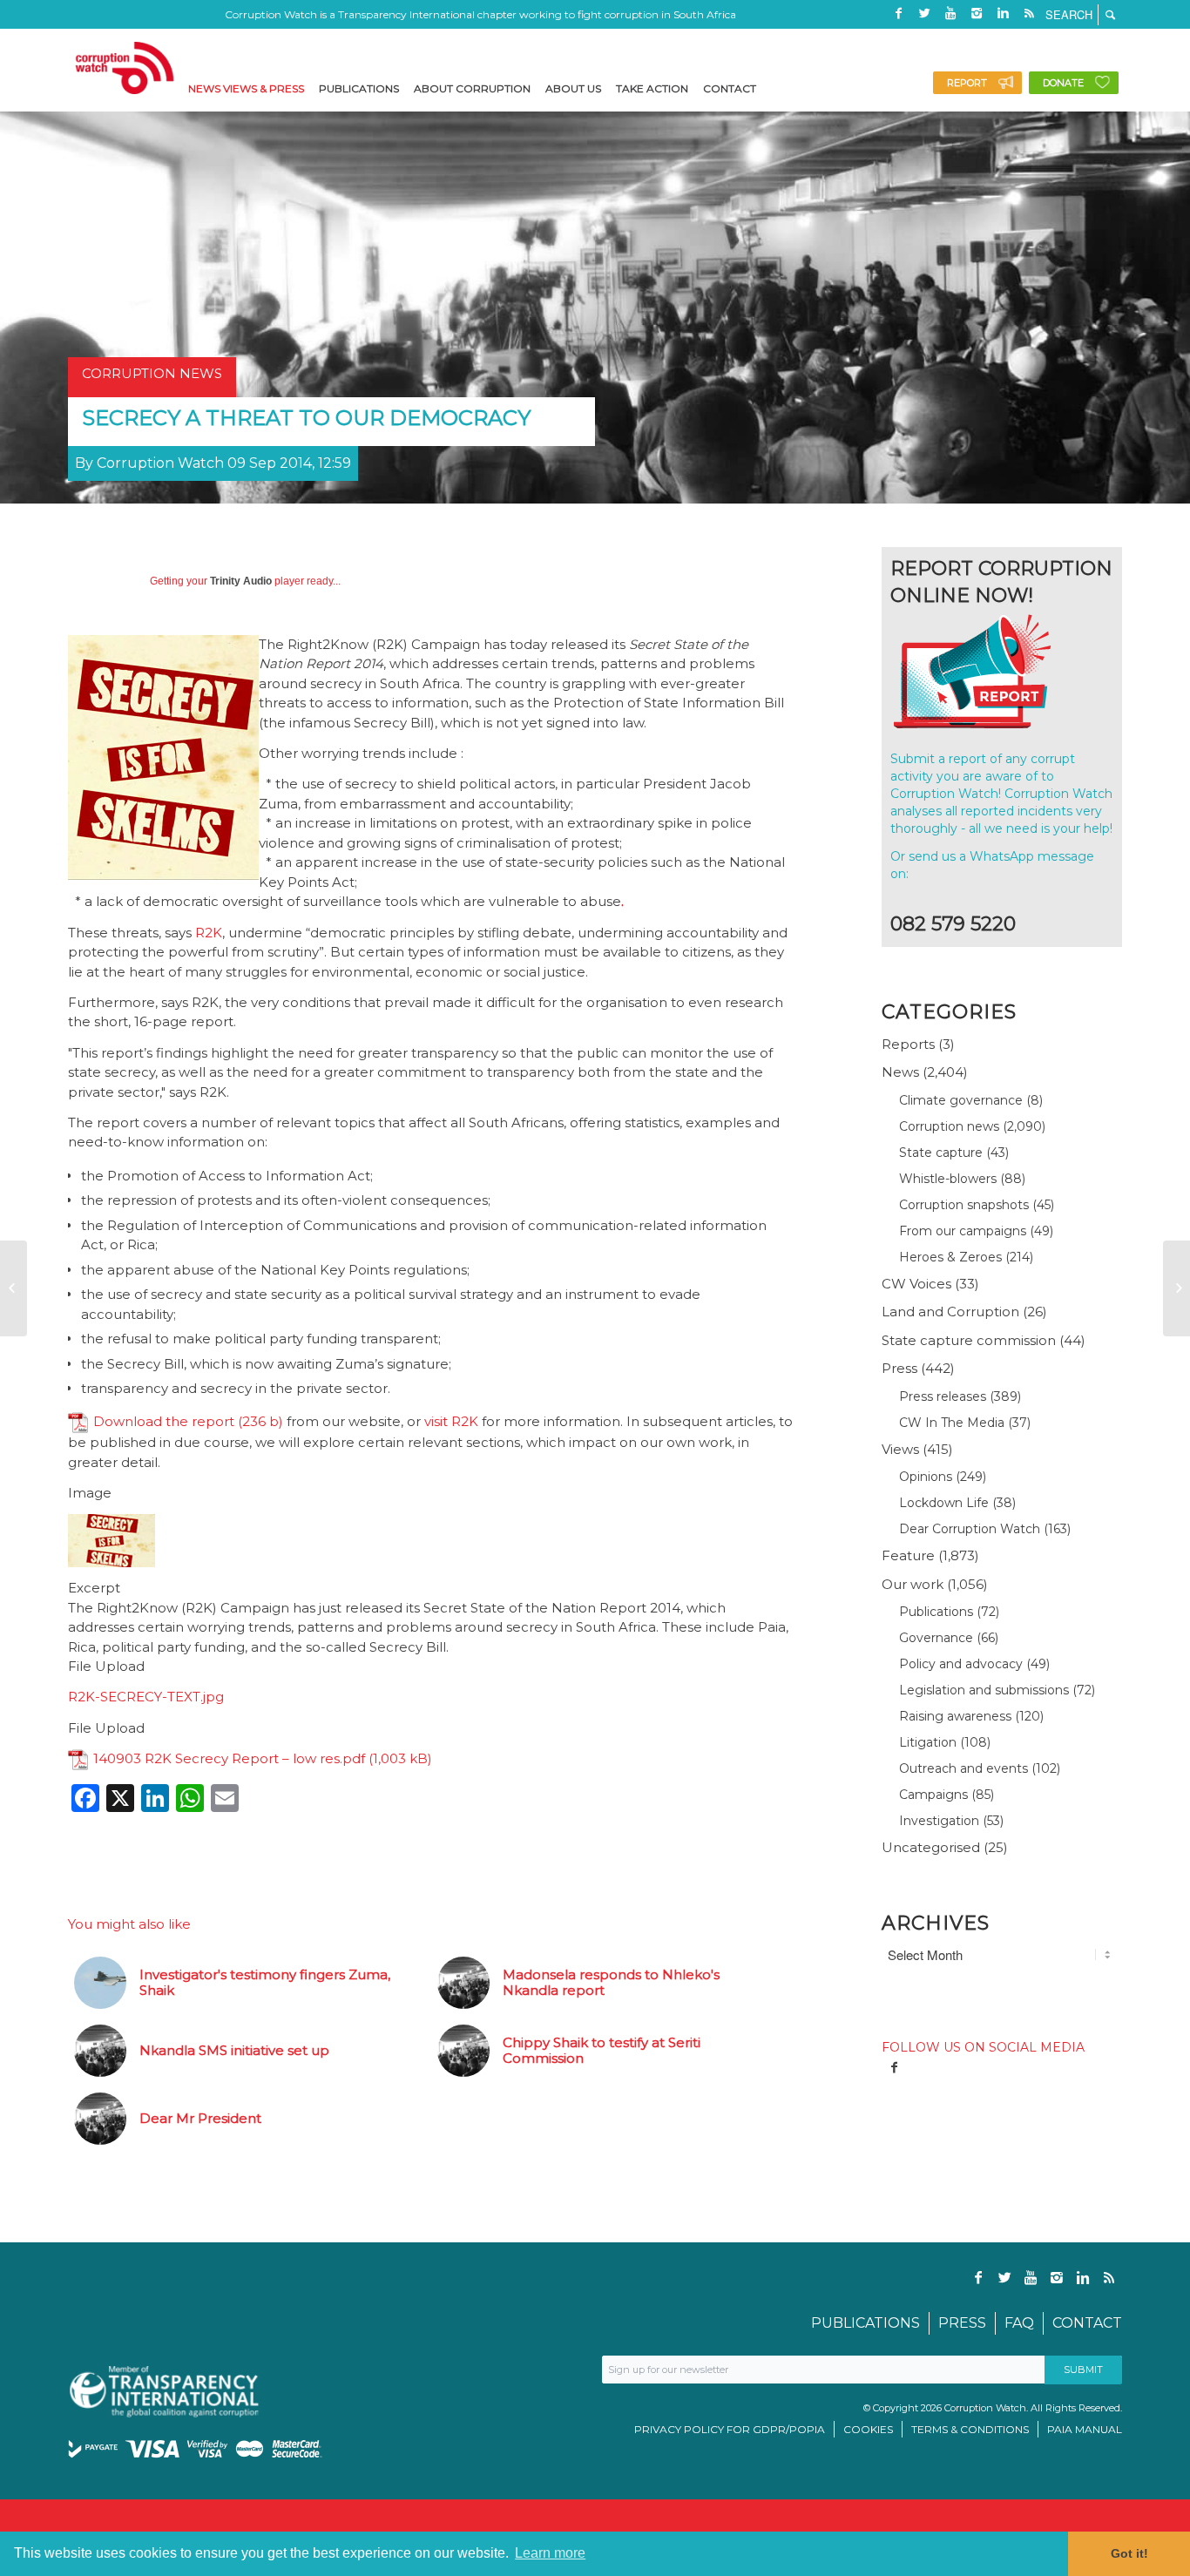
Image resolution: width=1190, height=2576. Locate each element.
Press (899, 1368)
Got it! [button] (1129, 2553)
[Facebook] (898, 13)
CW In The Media (952, 1423)
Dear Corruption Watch (970, 1529)
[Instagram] (977, 13)
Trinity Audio (241, 581)
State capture (941, 1153)
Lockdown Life (944, 1503)
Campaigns (933, 1795)
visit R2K (451, 1421)
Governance (936, 1638)
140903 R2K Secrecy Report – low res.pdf (229, 1758)
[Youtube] (950, 13)
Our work (913, 1584)
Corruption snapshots (964, 1205)
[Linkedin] (1003, 13)
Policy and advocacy (961, 1664)
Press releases (943, 1396)
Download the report (164, 1421)
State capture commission (969, 1340)
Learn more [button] (550, 2553)
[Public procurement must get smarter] (1176, 1288)
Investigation (939, 1821)
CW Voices (916, 1284)
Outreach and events (963, 1768)
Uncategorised (931, 1847)
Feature (908, 1555)
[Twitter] (924, 13)
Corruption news (949, 1126)
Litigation (928, 1742)
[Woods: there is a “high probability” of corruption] (14, 1288)
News (900, 1072)
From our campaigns (963, 1231)
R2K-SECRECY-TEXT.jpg (146, 1697)
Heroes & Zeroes (950, 1257)
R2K (209, 933)
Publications (936, 1612)
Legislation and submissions (984, 1690)
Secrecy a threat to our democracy (306, 418)
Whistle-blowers (948, 1179)
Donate (1063, 83)
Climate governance (961, 1100)
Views (900, 1449)
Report (967, 83)
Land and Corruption (950, 1312)
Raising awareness (955, 1716)
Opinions (926, 1477)
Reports (908, 1044)
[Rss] (1029, 13)
